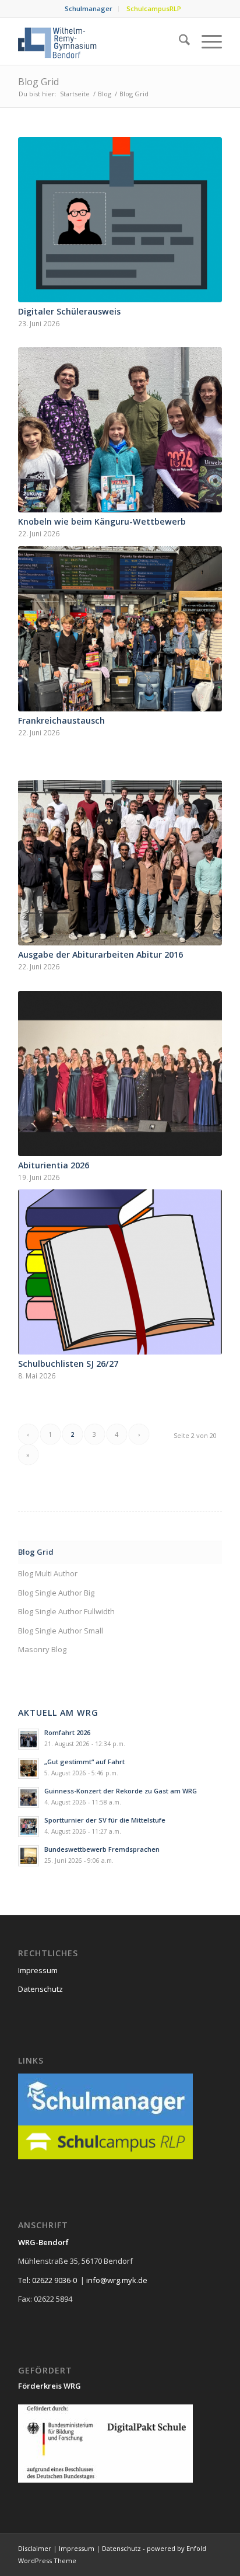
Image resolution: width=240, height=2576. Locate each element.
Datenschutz (40, 1989)
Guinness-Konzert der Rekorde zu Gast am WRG (121, 1791)
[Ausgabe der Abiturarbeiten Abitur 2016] (120, 863)
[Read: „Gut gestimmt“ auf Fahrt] (29, 1768)
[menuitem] (89, 9)
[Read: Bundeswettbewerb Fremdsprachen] (29, 1856)
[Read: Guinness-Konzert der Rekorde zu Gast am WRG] (29, 1797)
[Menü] (206, 41)
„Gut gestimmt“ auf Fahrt (84, 1762)
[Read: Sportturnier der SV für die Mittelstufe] (29, 1827)
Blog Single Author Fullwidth (66, 1611)
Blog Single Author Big (56, 1593)
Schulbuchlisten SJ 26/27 (68, 1364)
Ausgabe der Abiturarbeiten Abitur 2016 (100, 954)
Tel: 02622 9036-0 (47, 2280)
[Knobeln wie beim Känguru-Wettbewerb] (120, 430)
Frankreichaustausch (61, 720)
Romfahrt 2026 (67, 1732)
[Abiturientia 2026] (120, 1074)
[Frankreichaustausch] (120, 629)
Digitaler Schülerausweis (69, 311)
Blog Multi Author (48, 1573)
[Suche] (179, 41)
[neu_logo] (100, 41)
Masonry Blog (42, 1649)
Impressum (38, 1970)
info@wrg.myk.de (117, 2280)
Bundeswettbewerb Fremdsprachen (102, 1849)
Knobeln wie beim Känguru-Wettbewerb (102, 521)
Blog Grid (38, 82)
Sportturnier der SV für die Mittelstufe (105, 1820)
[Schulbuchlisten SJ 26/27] (120, 1272)
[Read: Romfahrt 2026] (29, 1739)
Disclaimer (35, 2548)
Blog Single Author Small (61, 1631)
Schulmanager (89, 8)
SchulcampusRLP (154, 8)
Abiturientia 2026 (54, 1165)
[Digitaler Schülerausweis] (120, 220)
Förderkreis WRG (50, 2386)
